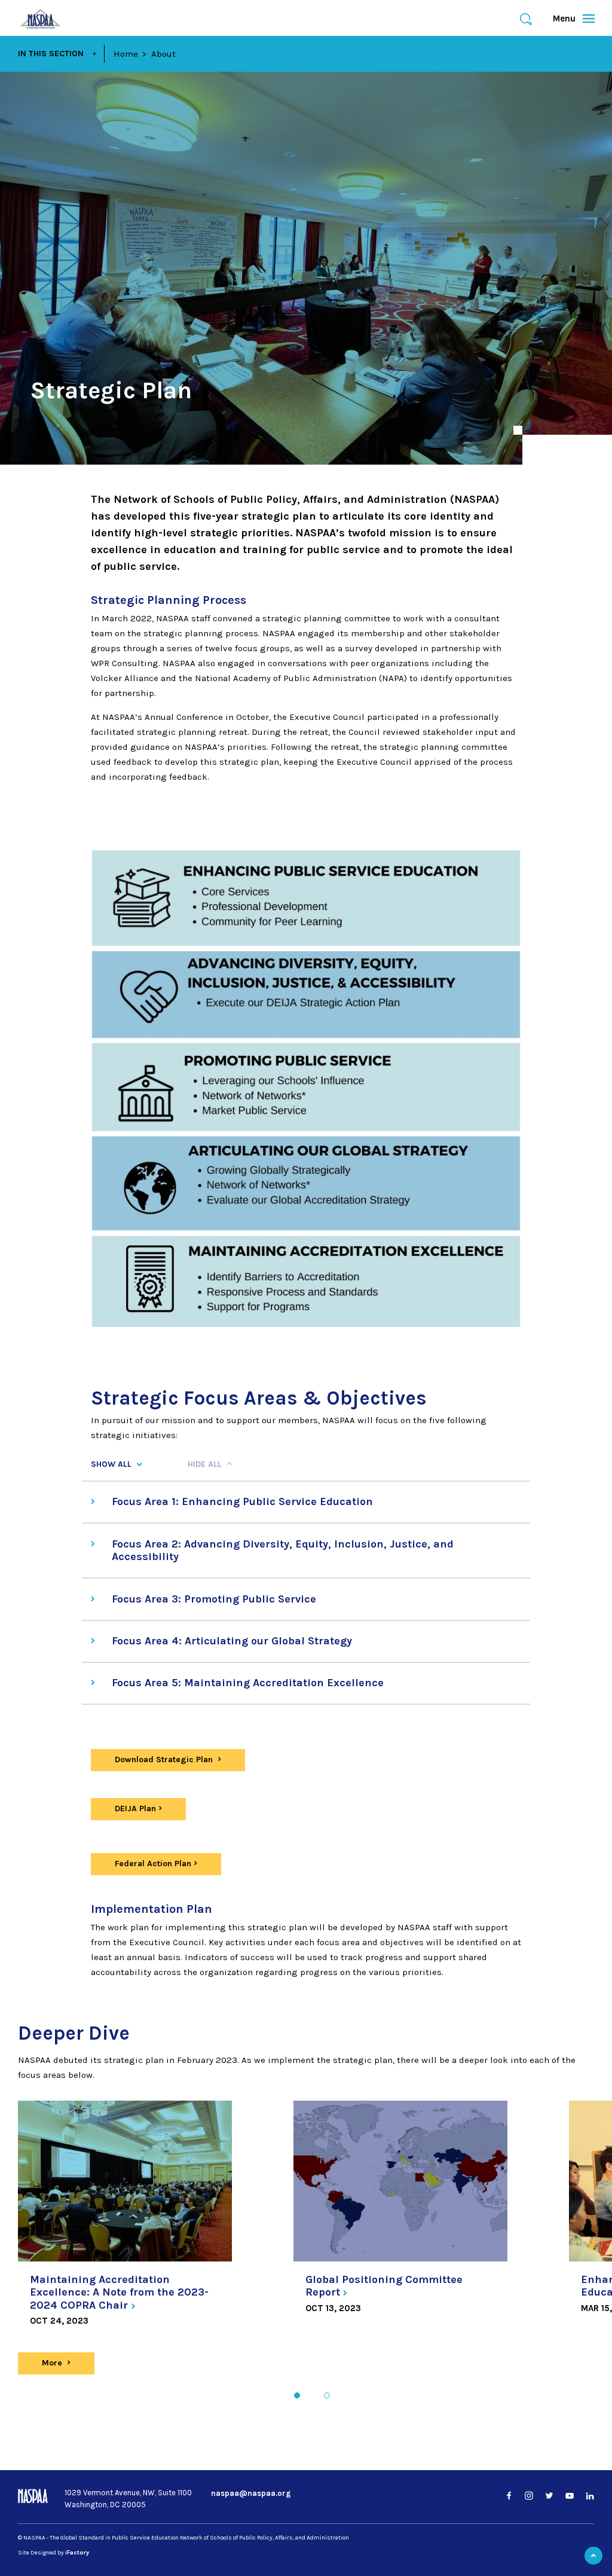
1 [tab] (297, 2395)
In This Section (51, 54)
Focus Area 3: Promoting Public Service (214, 1599)
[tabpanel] (125, 2221)
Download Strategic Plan (165, 1759)
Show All (111, 1464)
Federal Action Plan (153, 1864)
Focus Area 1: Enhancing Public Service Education (242, 1501)
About (163, 54)
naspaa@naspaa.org (251, 2493)
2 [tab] (327, 2395)
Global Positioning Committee (384, 2286)
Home (126, 54)
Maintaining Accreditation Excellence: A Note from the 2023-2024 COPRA (119, 2292)
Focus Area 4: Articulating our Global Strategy (232, 1641)
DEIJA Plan (135, 1809)
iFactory (77, 2553)
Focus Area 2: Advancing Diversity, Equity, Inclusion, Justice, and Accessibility (283, 1551)
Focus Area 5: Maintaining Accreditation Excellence (248, 1683)
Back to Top (593, 2556)
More (64, 2363)
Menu (569, 19)
